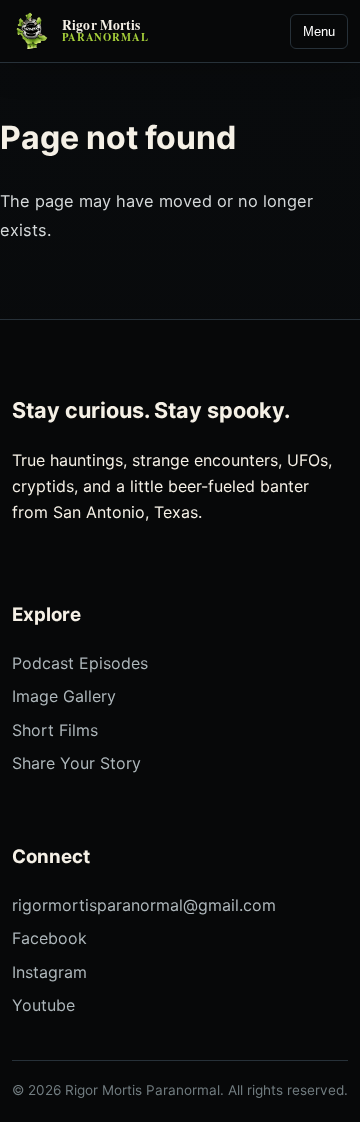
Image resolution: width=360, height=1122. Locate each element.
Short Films (55, 730)
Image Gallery (64, 696)
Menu (319, 31)
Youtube (43, 1005)
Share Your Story (76, 763)
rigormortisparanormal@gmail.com (144, 905)
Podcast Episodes (80, 663)
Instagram (49, 972)
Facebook (49, 938)
